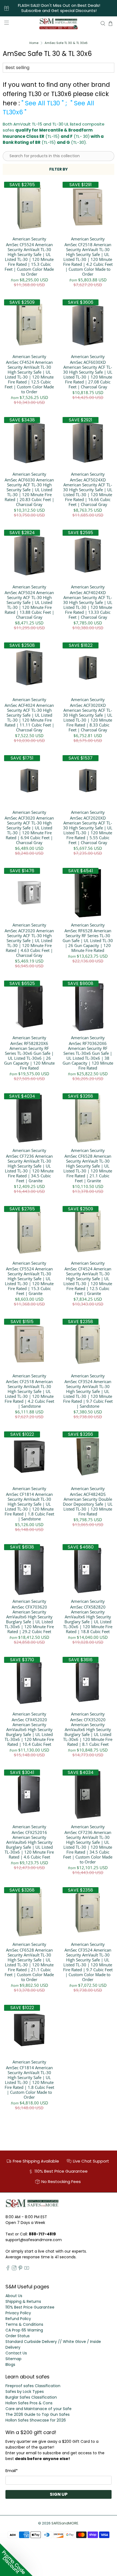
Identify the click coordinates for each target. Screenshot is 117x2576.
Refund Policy (18, 2319)
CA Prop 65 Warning (24, 2330)
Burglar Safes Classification (31, 2397)
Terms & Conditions (24, 2324)
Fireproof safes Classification (33, 2386)
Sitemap (13, 2359)
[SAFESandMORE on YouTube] (27, 2269)
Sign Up (59, 2494)
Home (34, 43)
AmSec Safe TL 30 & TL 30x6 (66, 43)
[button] (16, 2560)
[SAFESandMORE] (59, 23)
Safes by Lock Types (25, 2392)
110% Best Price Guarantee (30, 2307)
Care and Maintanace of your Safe (39, 2409)
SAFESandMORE (65, 2523)
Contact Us (16, 2353)
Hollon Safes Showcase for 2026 (36, 2420)
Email (12, 2471)
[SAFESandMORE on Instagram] (14, 2269)
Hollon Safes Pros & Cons (29, 2403)
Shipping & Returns (23, 2301)
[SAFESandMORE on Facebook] (8, 2269)
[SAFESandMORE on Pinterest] (20, 2269)
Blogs (10, 2364)
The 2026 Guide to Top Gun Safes (38, 2414)
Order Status (18, 2336)
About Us (14, 2296)
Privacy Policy (18, 2313)
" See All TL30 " (43, 103)
